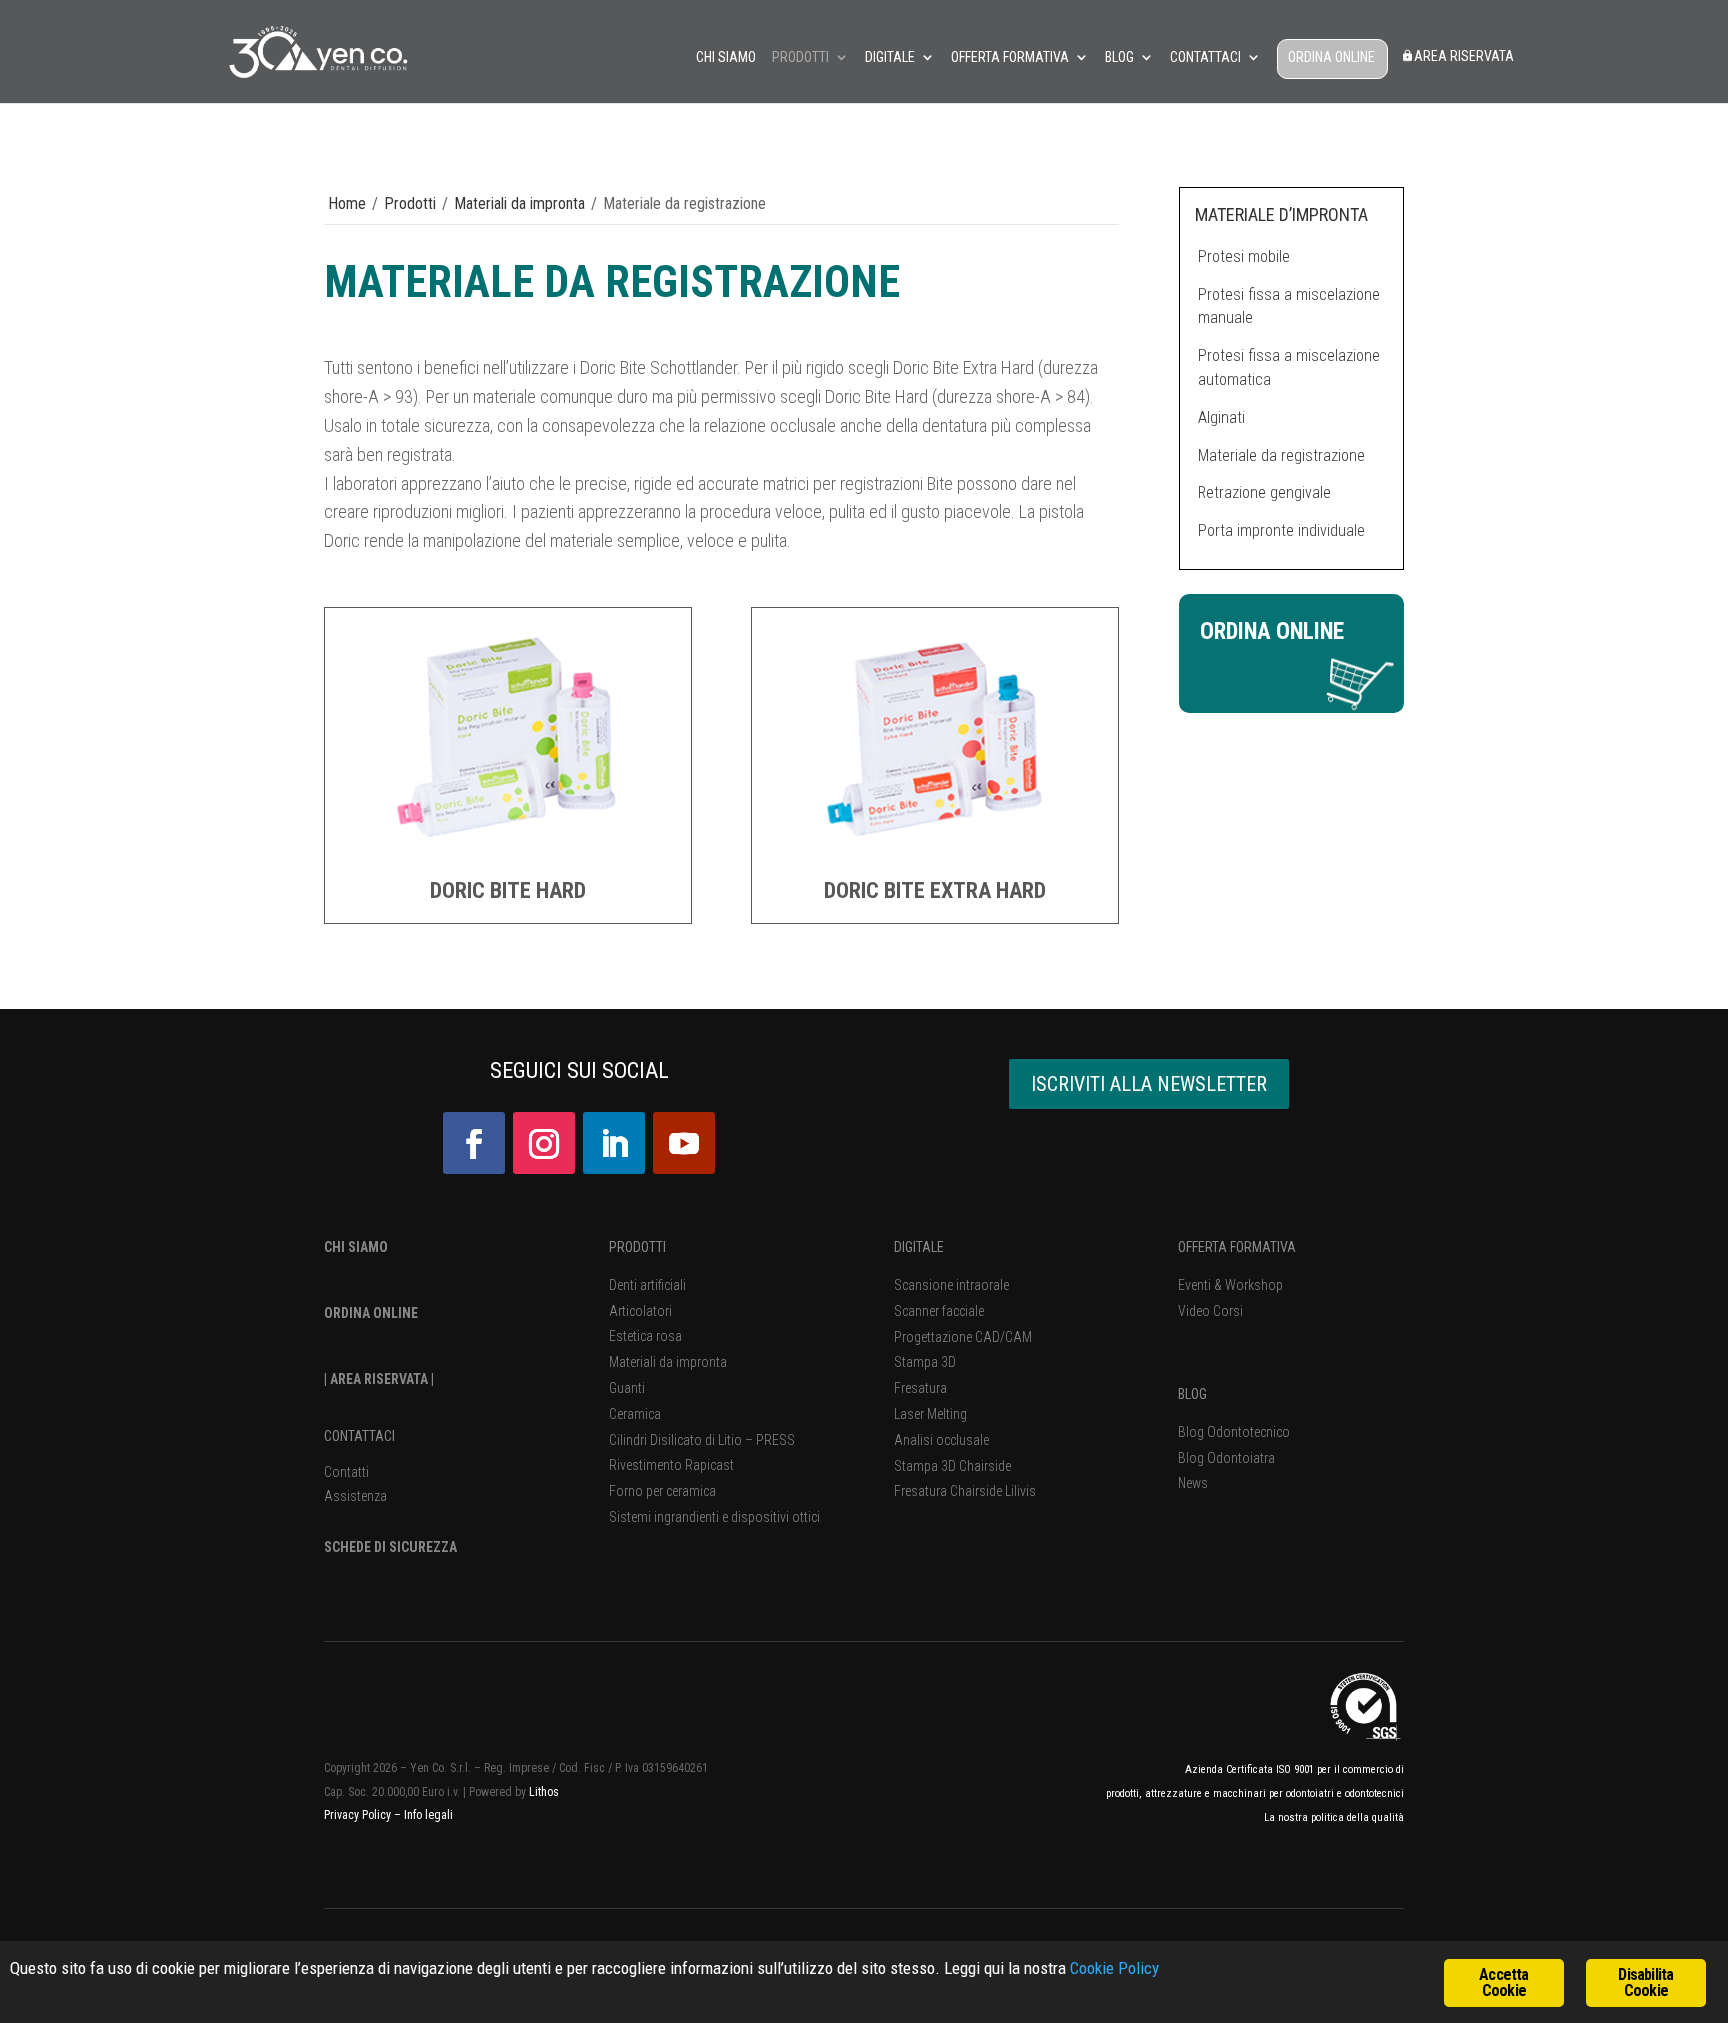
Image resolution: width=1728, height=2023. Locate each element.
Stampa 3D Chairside (952, 1466)
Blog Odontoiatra (1226, 1458)
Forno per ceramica (662, 1491)
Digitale (890, 57)
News (1193, 1483)
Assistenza (355, 1496)
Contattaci (1205, 57)
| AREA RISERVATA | (379, 1379)
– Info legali (423, 1815)
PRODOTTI (637, 1247)
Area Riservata (1464, 56)
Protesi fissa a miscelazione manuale (1289, 306)
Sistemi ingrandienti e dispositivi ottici (714, 1517)
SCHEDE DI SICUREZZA (390, 1547)
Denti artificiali (647, 1285)
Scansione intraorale (951, 1285)
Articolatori (640, 1311)
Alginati (1221, 417)
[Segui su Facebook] (474, 1143)
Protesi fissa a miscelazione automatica (1289, 367)
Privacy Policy (359, 1815)
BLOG (1192, 1394)
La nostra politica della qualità (1334, 1817)
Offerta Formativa (1010, 57)
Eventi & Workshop (1230, 1285)
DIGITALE (919, 1247)
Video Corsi (1210, 1311)
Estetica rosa (645, 1336)
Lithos (544, 1792)
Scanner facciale (939, 1311)
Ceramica (635, 1414)
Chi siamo (726, 57)
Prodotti (800, 57)
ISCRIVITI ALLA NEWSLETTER (1149, 1084)
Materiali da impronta (519, 203)
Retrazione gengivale (1264, 492)
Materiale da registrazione (1281, 455)
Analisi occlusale (941, 1440)
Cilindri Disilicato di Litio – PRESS (702, 1440)
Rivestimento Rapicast (671, 1465)
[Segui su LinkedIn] (614, 1143)
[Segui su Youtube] (684, 1143)
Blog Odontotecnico (1234, 1432)
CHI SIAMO (356, 1247)
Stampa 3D (925, 1362)
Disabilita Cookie (1645, 1982)
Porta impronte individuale (1281, 530)
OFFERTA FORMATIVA (1237, 1247)
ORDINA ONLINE (1331, 57)
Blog (1119, 57)
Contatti (346, 1472)
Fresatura (920, 1388)
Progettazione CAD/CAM (963, 1337)
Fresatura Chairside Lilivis (965, 1491)
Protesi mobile (1244, 256)
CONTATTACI (359, 1436)
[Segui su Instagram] (544, 1143)
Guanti (627, 1388)
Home (347, 203)
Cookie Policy (1114, 1968)
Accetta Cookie (1503, 1982)
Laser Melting (930, 1414)
